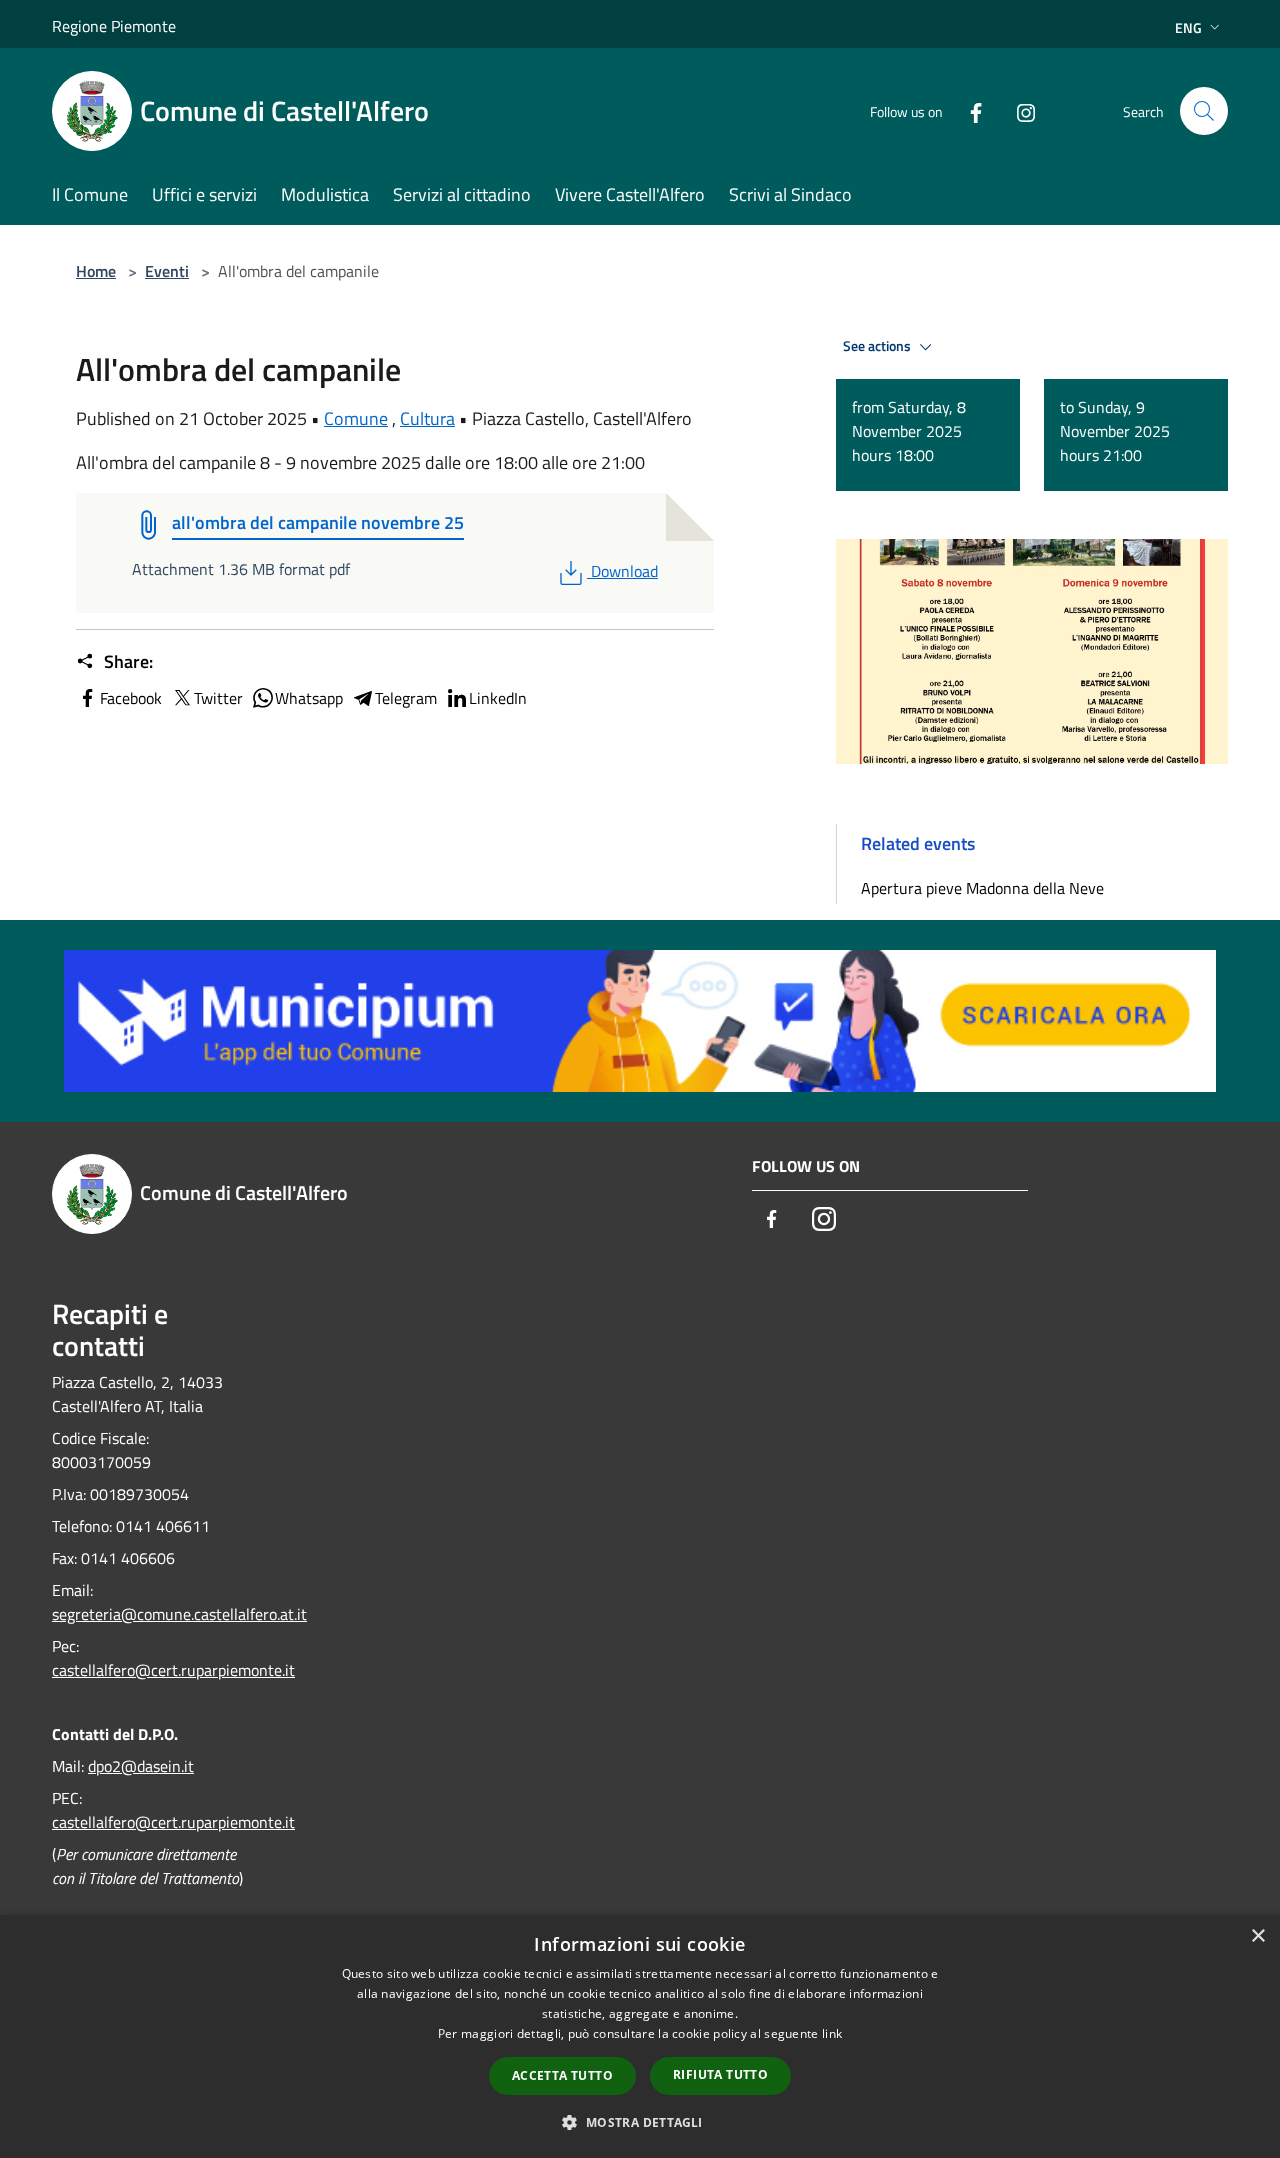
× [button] (1257, 1936)
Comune (356, 418)
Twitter (218, 698)
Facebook (131, 698)
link (832, 2033)
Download (624, 571)
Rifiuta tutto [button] (720, 2074)
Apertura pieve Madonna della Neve (982, 888)
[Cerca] (1204, 111)
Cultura (427, 418)
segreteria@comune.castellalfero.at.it (179, 1614)
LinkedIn (498, 698)
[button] (639, 2122)
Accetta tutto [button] (562, 2075)
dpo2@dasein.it (141, 1766)
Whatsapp (309, 698)
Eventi (167, 271)
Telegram (406, 698)
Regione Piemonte (114, 26)
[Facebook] (968, 110)
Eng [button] (1188, 27)
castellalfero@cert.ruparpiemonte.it (173, 1670)
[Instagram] (1018, 110)
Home (96, 271)
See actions (878, 346)
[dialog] (640, 2036)
